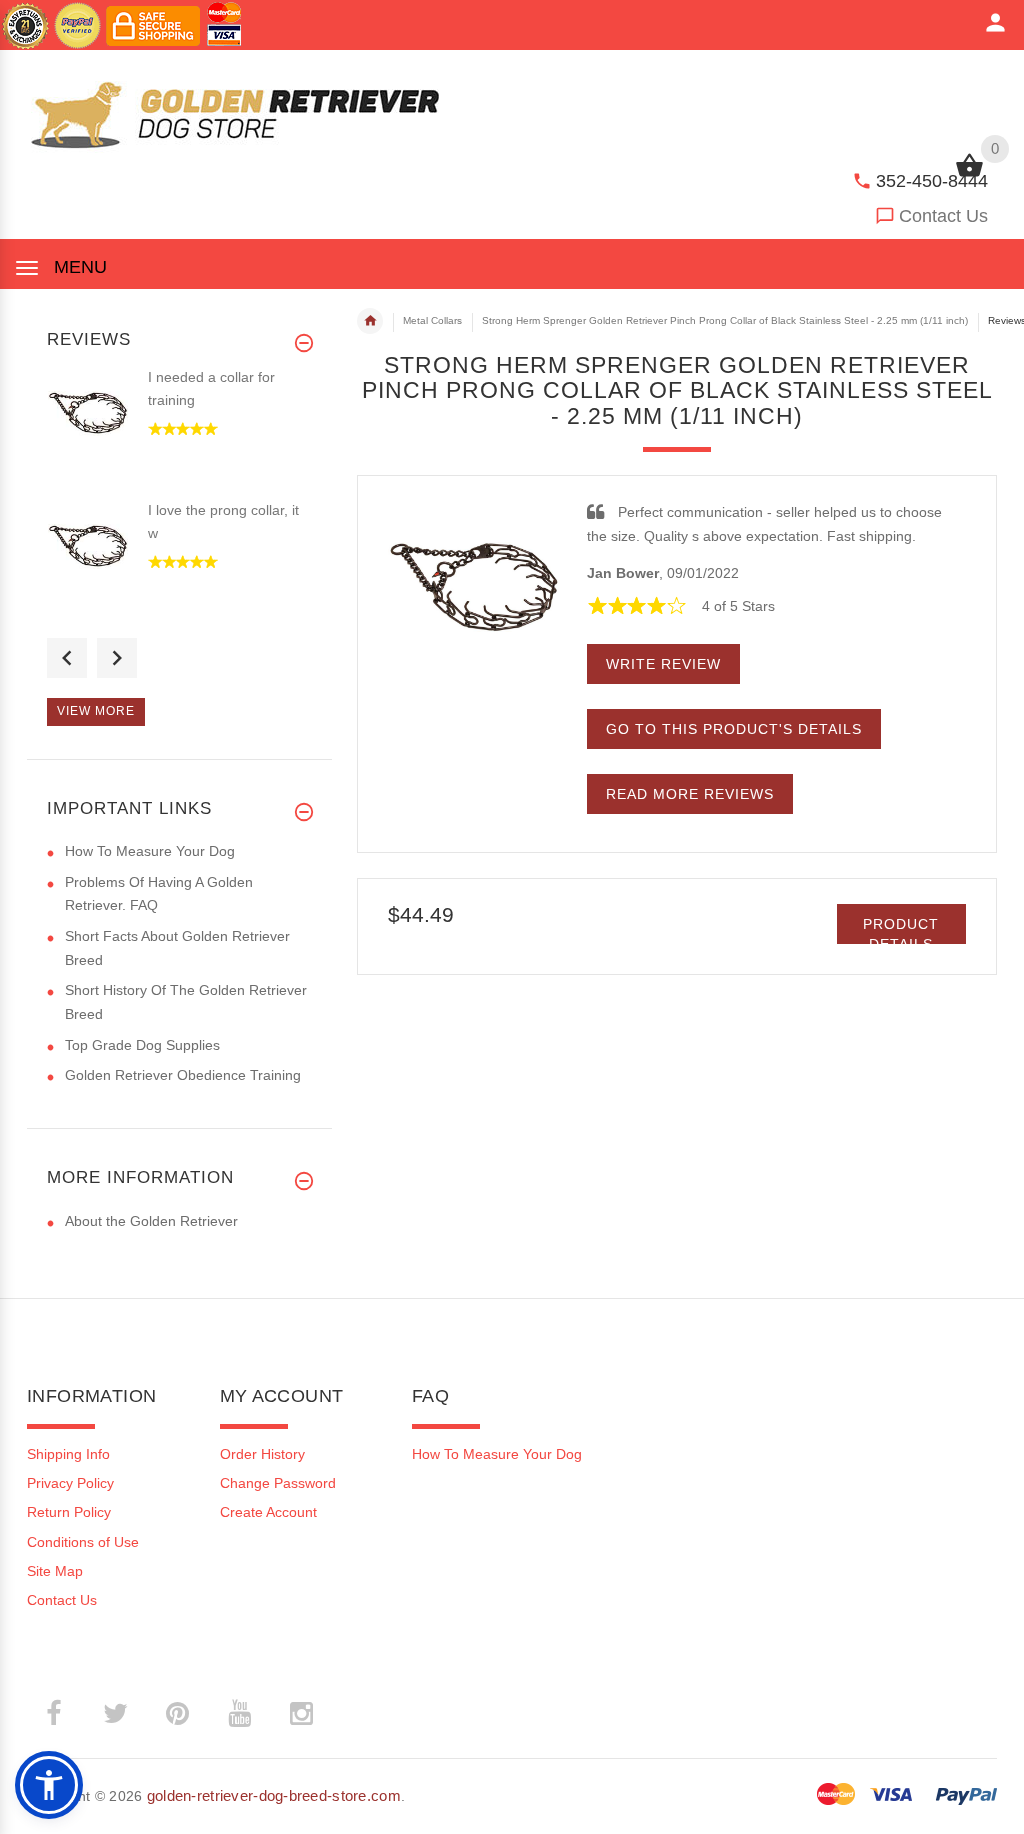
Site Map (55, 1571)
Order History (262, 1454)
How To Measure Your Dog (150, 851)
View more (96, 711)
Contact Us (943, 216)
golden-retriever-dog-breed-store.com (274, 1795)
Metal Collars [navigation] (432, 320)
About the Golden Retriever (151, 1221)
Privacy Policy (70, 1483)
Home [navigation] (370, 321)
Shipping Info (68, 1454)
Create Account (268, 1512)
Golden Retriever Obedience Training (183, 1075)
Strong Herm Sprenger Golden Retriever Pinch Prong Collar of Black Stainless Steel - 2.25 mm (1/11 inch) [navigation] (725, 320)
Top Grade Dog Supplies (142, 1045)
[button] (49, 1785)
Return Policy (69, 1512)
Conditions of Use (83, 1542)
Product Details (901, 930)
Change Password (278, 1483)
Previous (67, 658)
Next (117, 658)
